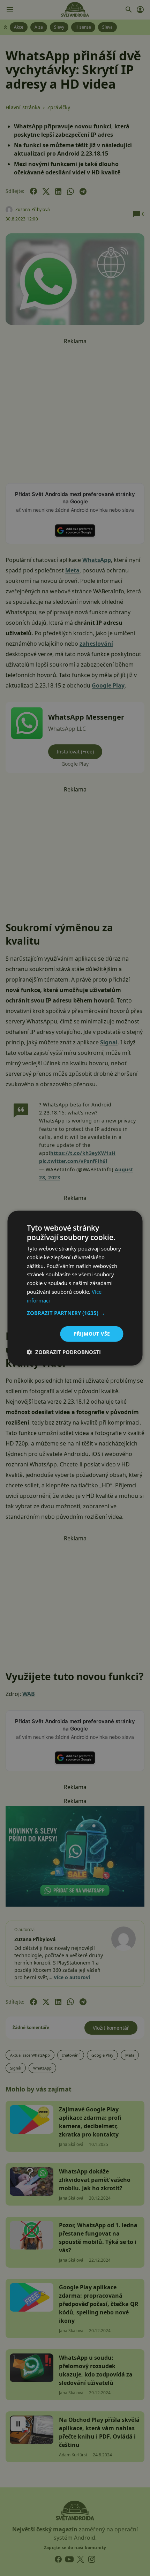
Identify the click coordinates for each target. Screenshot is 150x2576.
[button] (75, 1313)
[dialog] (75, 1288)
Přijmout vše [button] (92, 1334)
